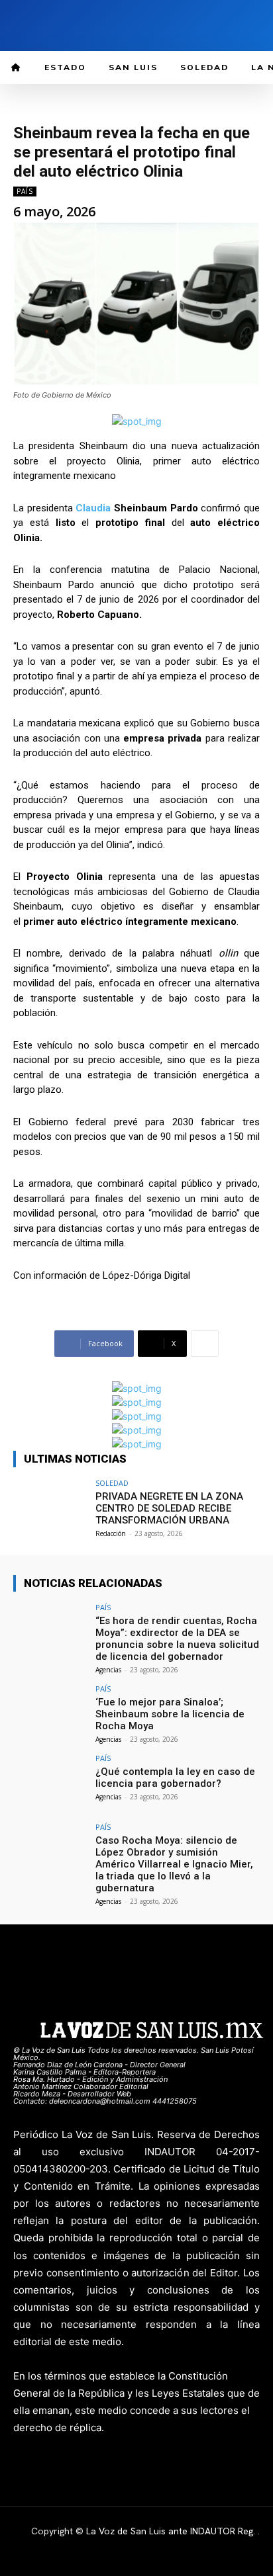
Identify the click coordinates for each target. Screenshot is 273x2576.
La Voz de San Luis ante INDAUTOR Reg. (172, 2531)
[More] (205, 1344)
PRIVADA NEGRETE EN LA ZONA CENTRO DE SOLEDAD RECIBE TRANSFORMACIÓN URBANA (169, 1508)
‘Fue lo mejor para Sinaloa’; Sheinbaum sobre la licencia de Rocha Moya (170, 1714)
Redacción (111, 1533)
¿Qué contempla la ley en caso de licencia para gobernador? (175, 1778)
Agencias (108, 1670)
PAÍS (25, 191)
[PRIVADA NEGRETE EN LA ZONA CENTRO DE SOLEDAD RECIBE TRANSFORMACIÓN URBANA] (50, 1507)
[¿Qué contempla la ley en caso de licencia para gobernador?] (50, 1782)
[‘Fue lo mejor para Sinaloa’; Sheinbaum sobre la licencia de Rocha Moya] (50, 1713)
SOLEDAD (112, 1483)
